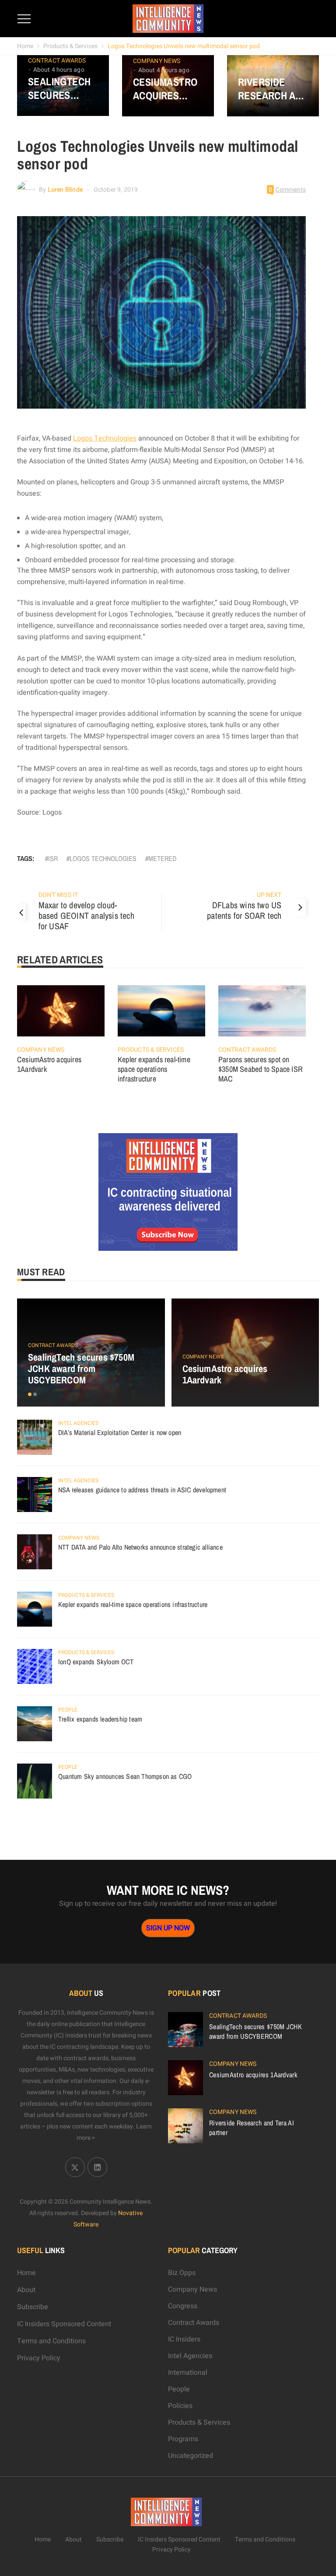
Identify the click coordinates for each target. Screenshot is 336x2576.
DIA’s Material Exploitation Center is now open (120, 1432)
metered (162, 858)
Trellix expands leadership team (100, 1719)
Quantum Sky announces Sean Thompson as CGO (125, 1776)
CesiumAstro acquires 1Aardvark (165, 89)
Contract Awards (57, 61)
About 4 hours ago (59, 70)
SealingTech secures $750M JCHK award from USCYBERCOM (59, 88)
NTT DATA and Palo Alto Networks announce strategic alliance (140, 1547)
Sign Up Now (168, 1928)
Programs (183, 2439)
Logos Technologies (105, 438)
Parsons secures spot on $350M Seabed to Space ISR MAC (261, 1069)
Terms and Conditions (51, 2341)
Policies (180, 2406)
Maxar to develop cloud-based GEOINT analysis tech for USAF (86, 915)
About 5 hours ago (269, 70)
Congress (183, 2306)
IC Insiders (184, 2339)
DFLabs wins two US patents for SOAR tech (244, 910)
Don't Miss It (58, 895)
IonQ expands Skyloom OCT (96, 1662)
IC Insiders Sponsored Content (64, 2324)
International (188, 2373)
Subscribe (33, 2307)
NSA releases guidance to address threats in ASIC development (142, 1490)
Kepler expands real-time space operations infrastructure (154, 1069)
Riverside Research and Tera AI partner (273, 89)
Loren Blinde (65, 190)
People (68, 1710)
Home (25, 46)
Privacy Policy (39, 2358)
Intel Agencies (78, 1423)
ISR (53, 858)
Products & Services (70, 46)
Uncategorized (191, 2456)
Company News (157, 61)
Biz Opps (182, 2273)
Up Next (269, 895)
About (26, 2290)
